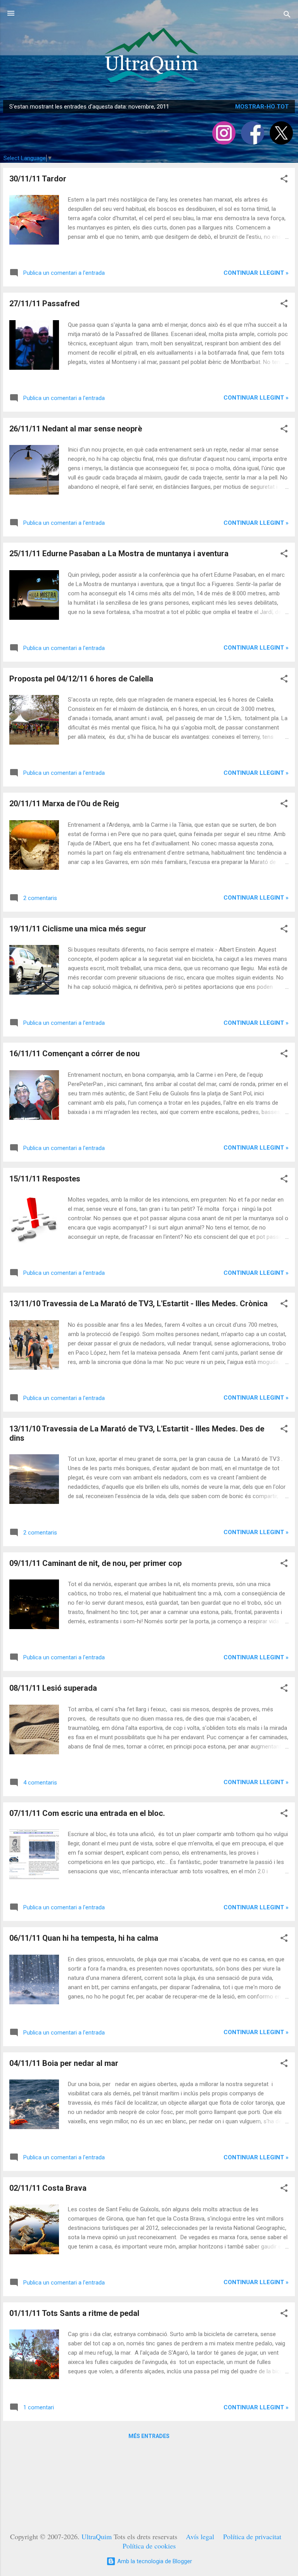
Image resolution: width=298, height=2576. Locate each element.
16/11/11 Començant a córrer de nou (74, 1054)
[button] (284, 180)
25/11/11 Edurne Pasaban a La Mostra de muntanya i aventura (119, 553)
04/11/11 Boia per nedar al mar (64, 2063)
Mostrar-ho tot (262, 107)
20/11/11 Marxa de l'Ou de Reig (64, 803)
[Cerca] (287, 16)
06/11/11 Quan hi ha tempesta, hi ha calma (84, 1938)
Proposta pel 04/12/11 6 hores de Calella (81, 679)
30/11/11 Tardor (38, 179)
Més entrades (149, 2436)
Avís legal (200, 2536)
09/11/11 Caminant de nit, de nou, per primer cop (95, 1563)
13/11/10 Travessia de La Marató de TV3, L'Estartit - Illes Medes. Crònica (139, 1304)
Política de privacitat (252, 2536)
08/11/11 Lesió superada (53, 1688)
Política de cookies (149, 2546)
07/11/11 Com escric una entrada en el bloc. (87, 1813)
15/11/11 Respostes (45, 1179)
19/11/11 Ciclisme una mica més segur (78, 929)
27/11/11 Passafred (44, 303)
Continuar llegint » (256, 273)
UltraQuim (97, 2536)
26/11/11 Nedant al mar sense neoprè (76, 429)
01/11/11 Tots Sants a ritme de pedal (74, 2313)
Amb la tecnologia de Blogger (154, 2561)
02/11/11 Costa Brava (48, 2188)
